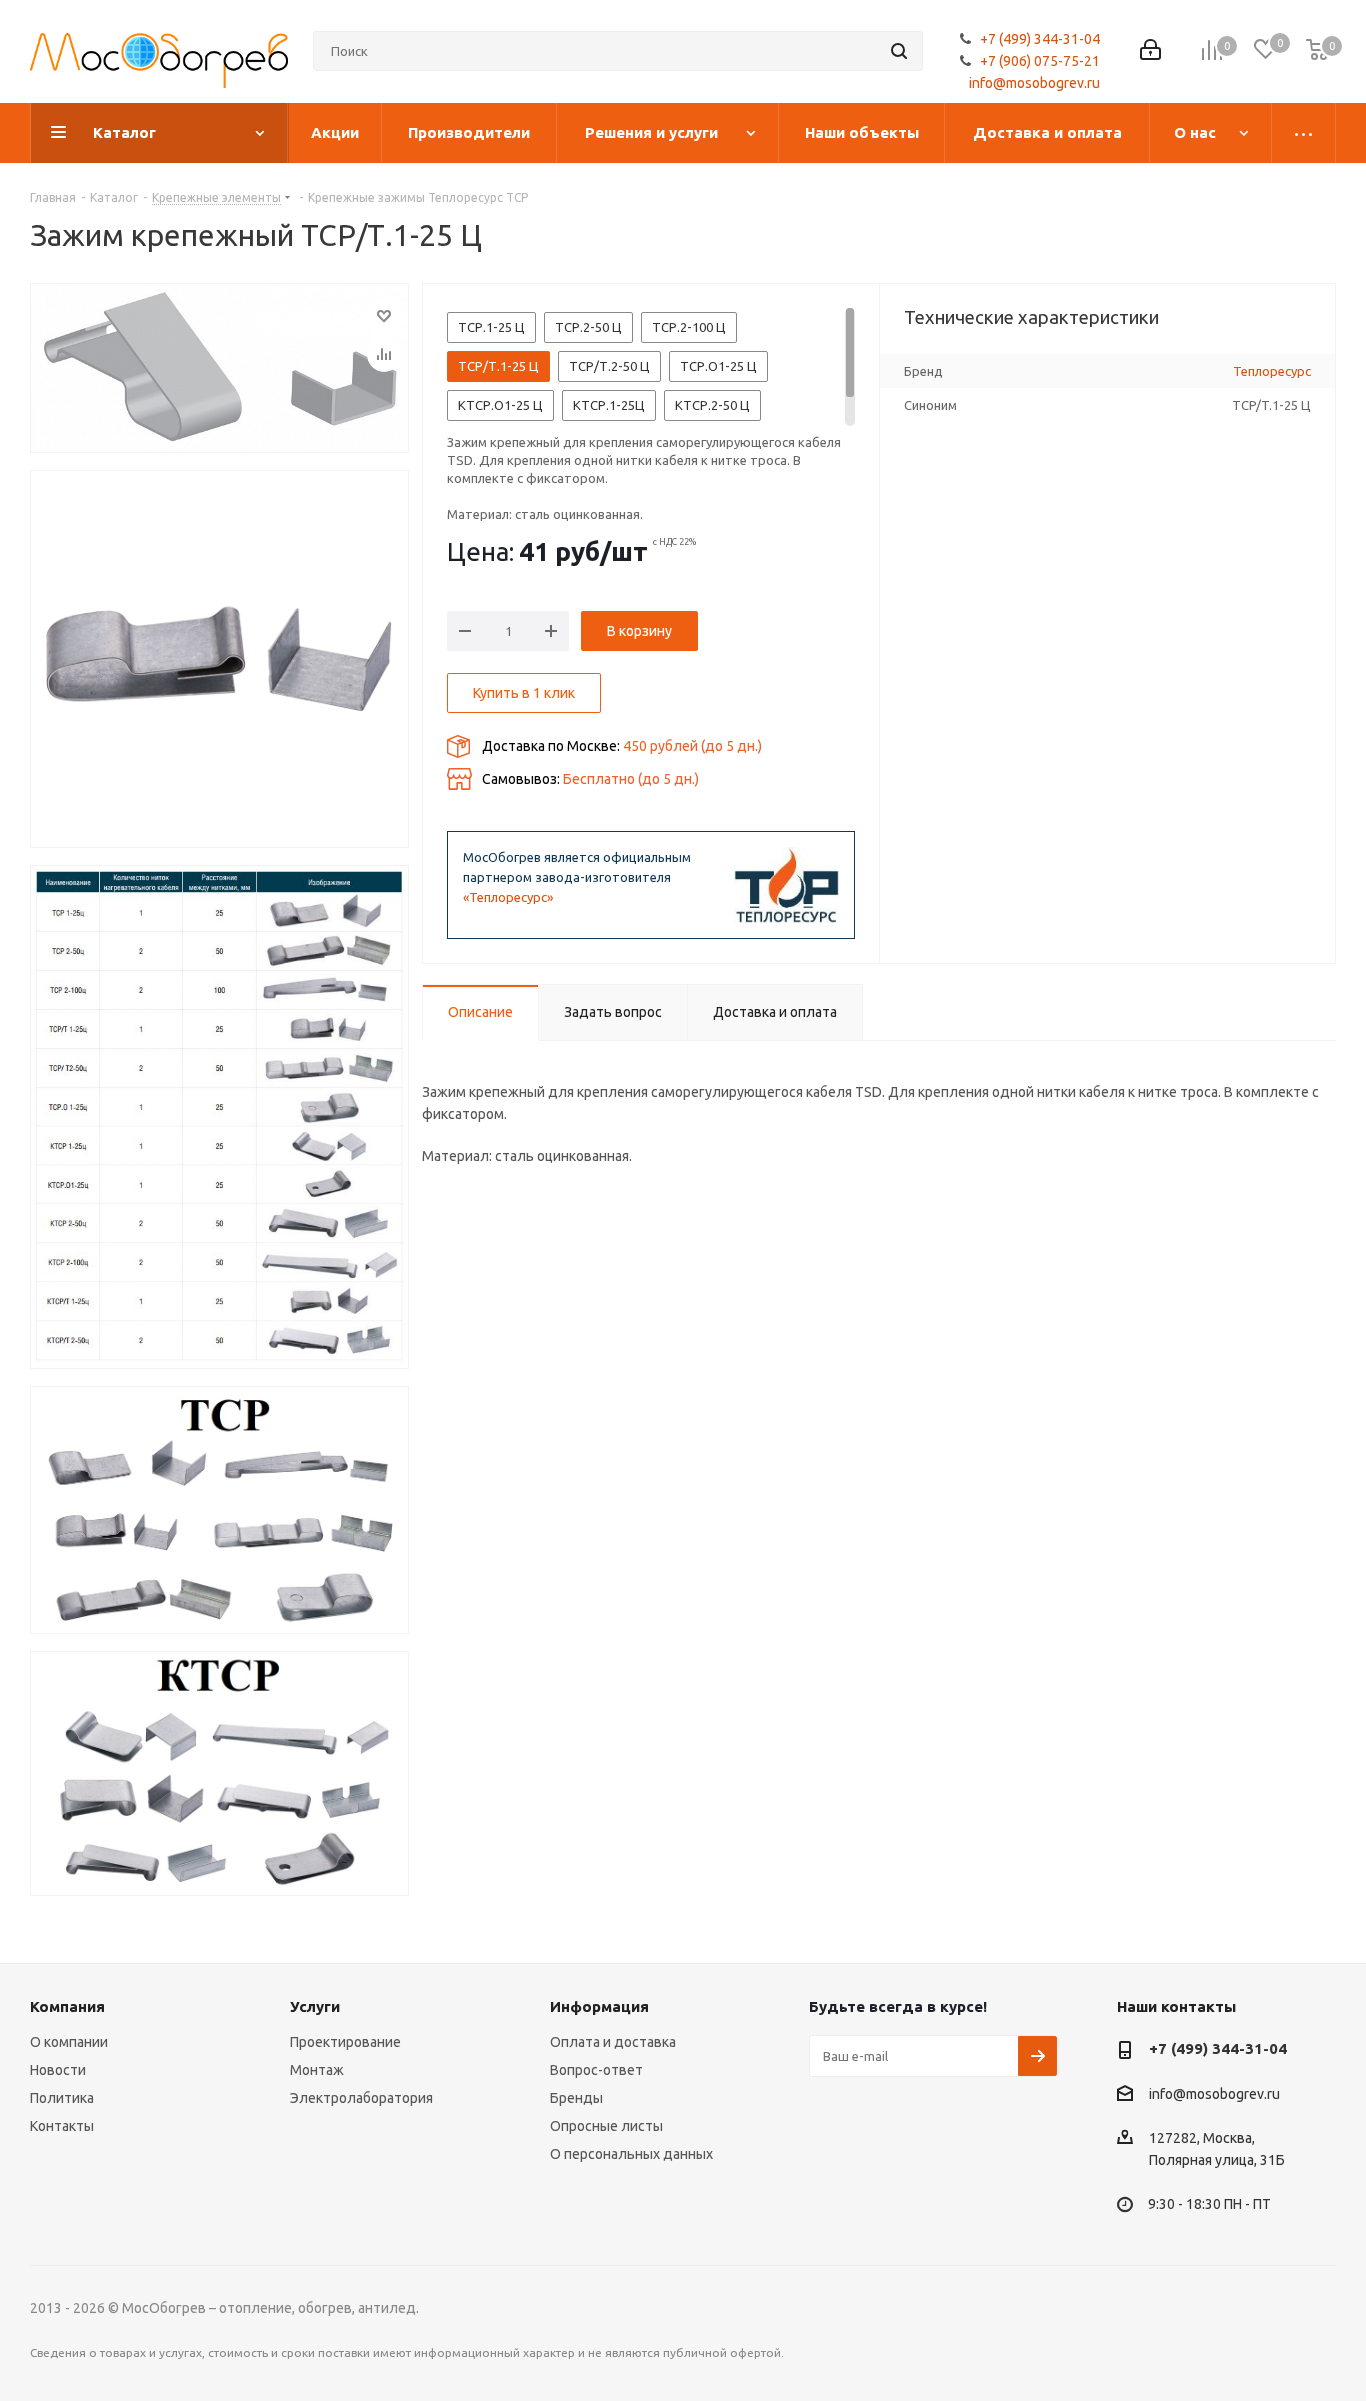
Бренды (576, 2098)
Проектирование (345, 2042)
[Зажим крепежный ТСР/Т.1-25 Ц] (219, 368)
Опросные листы (606, 2126)
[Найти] (899, 51)
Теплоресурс (1272, 371)
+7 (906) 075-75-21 (1040, 61)
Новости (58, 2070)
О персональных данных (631, 2154)
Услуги (315, 2006)
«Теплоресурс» (508, 897)
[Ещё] (1304, 133)
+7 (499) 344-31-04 (1040, 39)
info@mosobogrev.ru (1034, 83)
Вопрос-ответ (596, 2070)
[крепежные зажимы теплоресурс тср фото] (219, 1116)
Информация (599, 2006)
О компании (69, 2042)
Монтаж (317, 2070)
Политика (62, 2098)
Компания (67, 2006)
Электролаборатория (361, 2098)
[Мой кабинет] (1150, 51)
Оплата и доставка (613, 2042)
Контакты (62, 2126)
